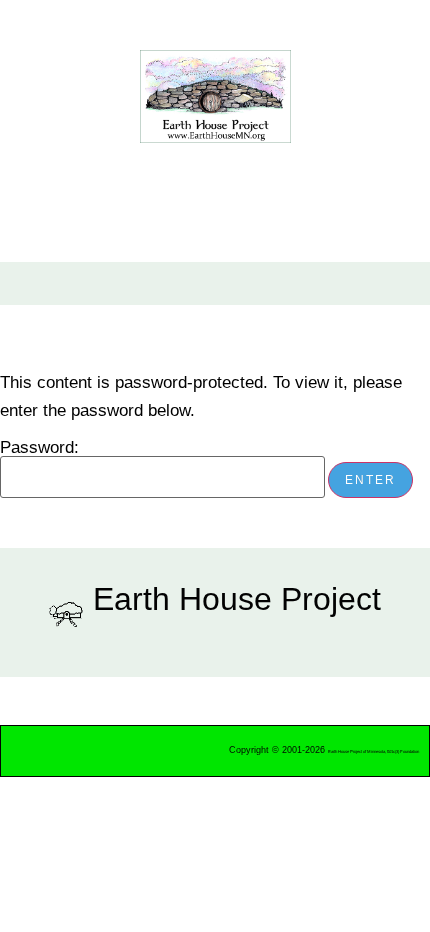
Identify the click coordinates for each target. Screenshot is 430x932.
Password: (39, 448)
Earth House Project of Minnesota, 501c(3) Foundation (373, 751)
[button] (59, 283)
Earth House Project (237, 599)
